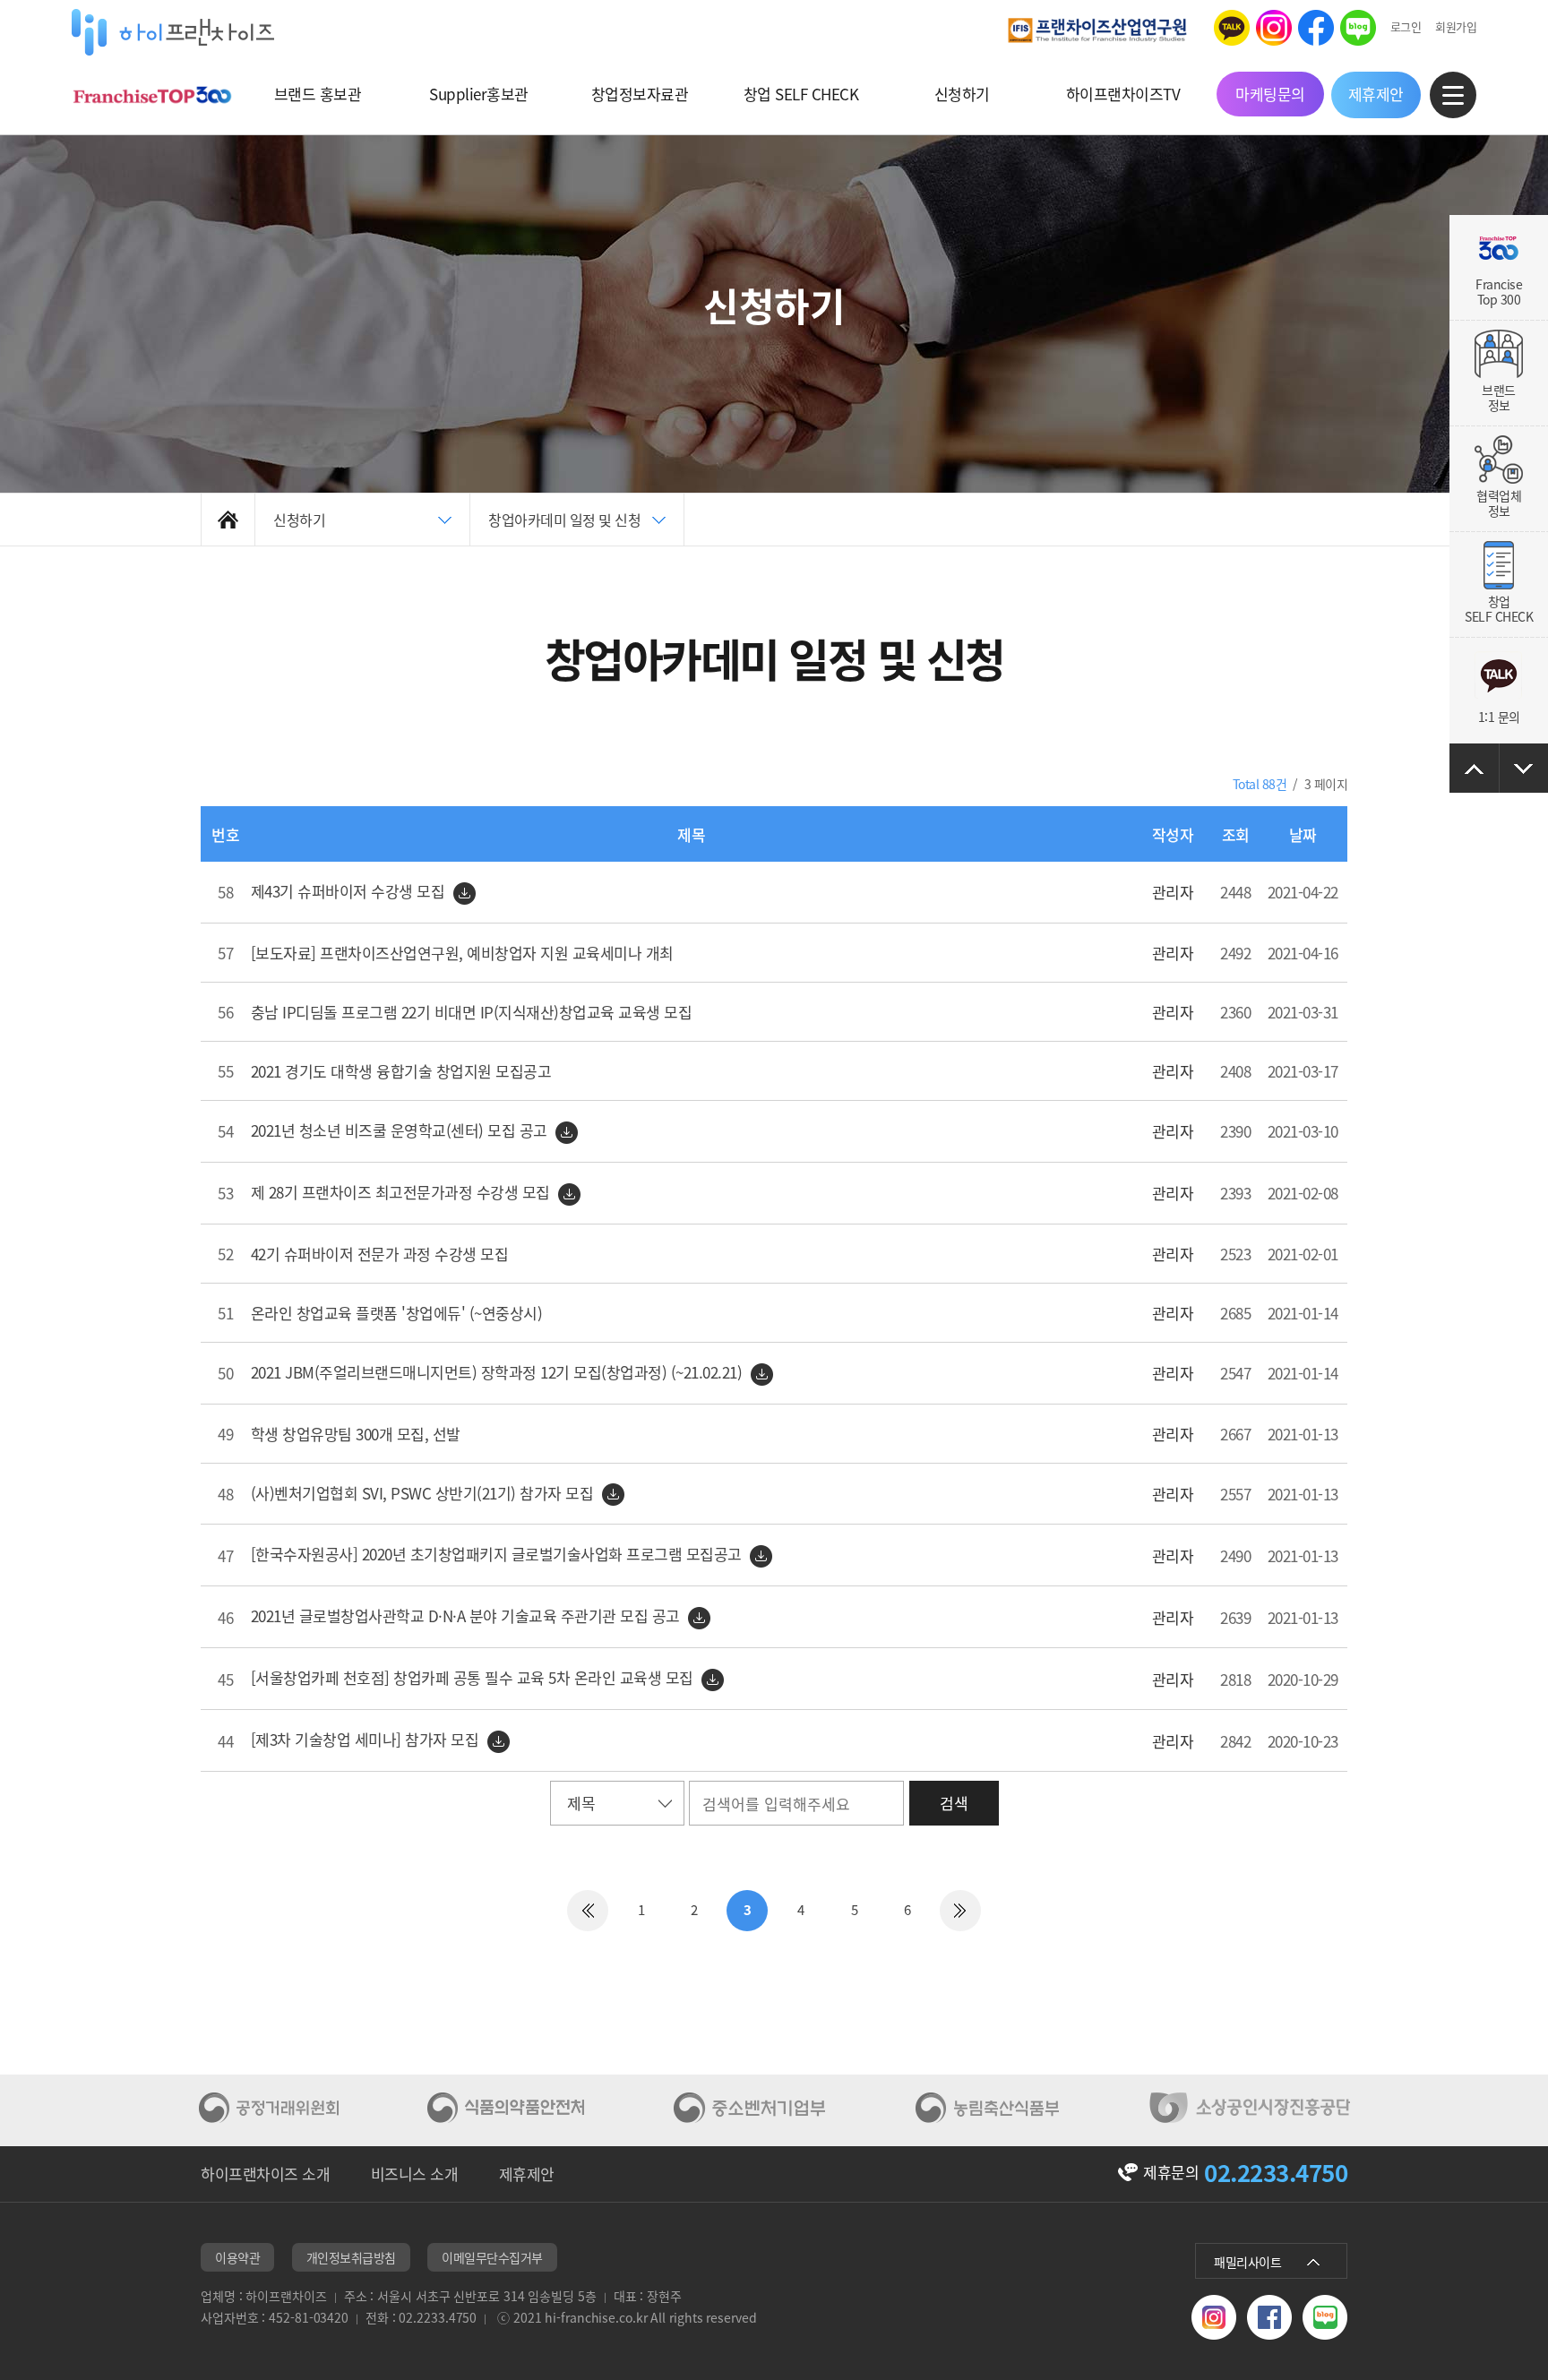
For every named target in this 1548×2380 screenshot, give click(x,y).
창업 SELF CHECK (801, 94)
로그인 (1406, 26)
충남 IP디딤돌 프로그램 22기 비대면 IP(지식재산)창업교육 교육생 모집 (472, 1012)
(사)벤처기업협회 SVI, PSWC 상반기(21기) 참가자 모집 (424, 1493)
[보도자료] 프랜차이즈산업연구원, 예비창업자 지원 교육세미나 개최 (462, 953)
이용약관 (237, 2257)
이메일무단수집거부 (492, 2257)
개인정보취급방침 (351, 2257)
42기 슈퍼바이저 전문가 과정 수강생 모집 (380, 1254)
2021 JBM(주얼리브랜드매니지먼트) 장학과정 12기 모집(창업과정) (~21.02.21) (499, 1372)
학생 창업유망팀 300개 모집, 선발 (356, 1434)
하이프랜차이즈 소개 (265, 2174)
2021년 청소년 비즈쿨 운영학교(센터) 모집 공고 (401, 1130)
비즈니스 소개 (415, 2174)
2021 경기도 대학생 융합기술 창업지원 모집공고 (401, 1071)
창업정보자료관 (640, 94)
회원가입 (1456, 26)
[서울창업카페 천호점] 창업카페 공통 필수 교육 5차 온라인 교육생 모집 (474, 1677)
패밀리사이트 (1247, 2262)
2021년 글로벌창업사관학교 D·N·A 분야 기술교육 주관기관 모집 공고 (468, 1615)
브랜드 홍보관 (318, 94)
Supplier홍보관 (479, 94)
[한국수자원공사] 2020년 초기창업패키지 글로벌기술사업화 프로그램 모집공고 (499, 1554)
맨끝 (960, 1911)
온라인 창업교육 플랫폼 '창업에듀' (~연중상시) (397, 1313)
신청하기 (962, 94)
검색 (954, 1803)
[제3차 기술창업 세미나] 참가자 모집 (367, 1739)
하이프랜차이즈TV (1123, 94)
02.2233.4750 (1276, 2172)
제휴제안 (1376, 94)
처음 (588, 1911)
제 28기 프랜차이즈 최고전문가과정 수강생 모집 (403, 1192)
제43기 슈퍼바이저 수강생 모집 (350, 891)
